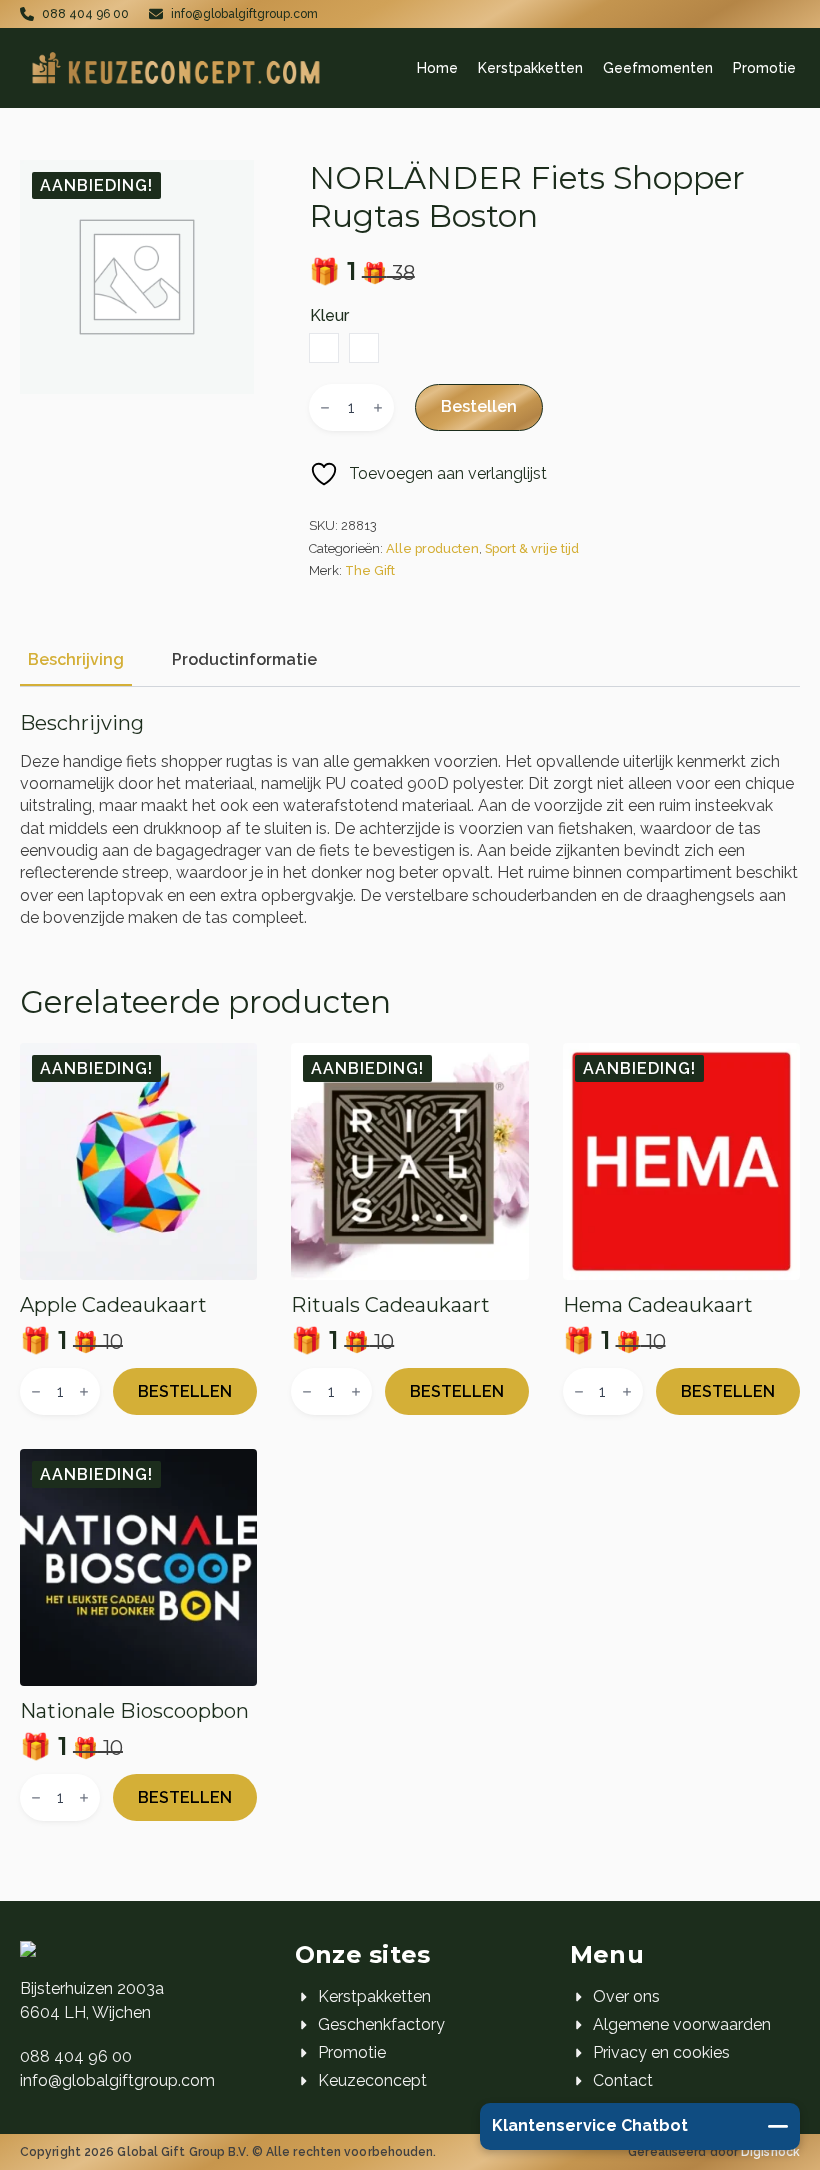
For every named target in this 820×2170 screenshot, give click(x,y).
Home (437, 68)
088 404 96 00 (76, 2056)
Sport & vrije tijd (532, 548)
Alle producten (432, 548)
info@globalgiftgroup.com (117, 2080)
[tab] (76, 660)
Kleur (329, 315)
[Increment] (378, 407)
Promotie (764, 68)
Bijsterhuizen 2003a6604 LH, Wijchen (92, 2000)
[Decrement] (325, 407)
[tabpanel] (410, 820)
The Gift (370, 570)
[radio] (324, 348)
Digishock (770, 2152)
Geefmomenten (658, 68)
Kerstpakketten (530, 68)
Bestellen (479, 406)
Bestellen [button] (185, 1391)
